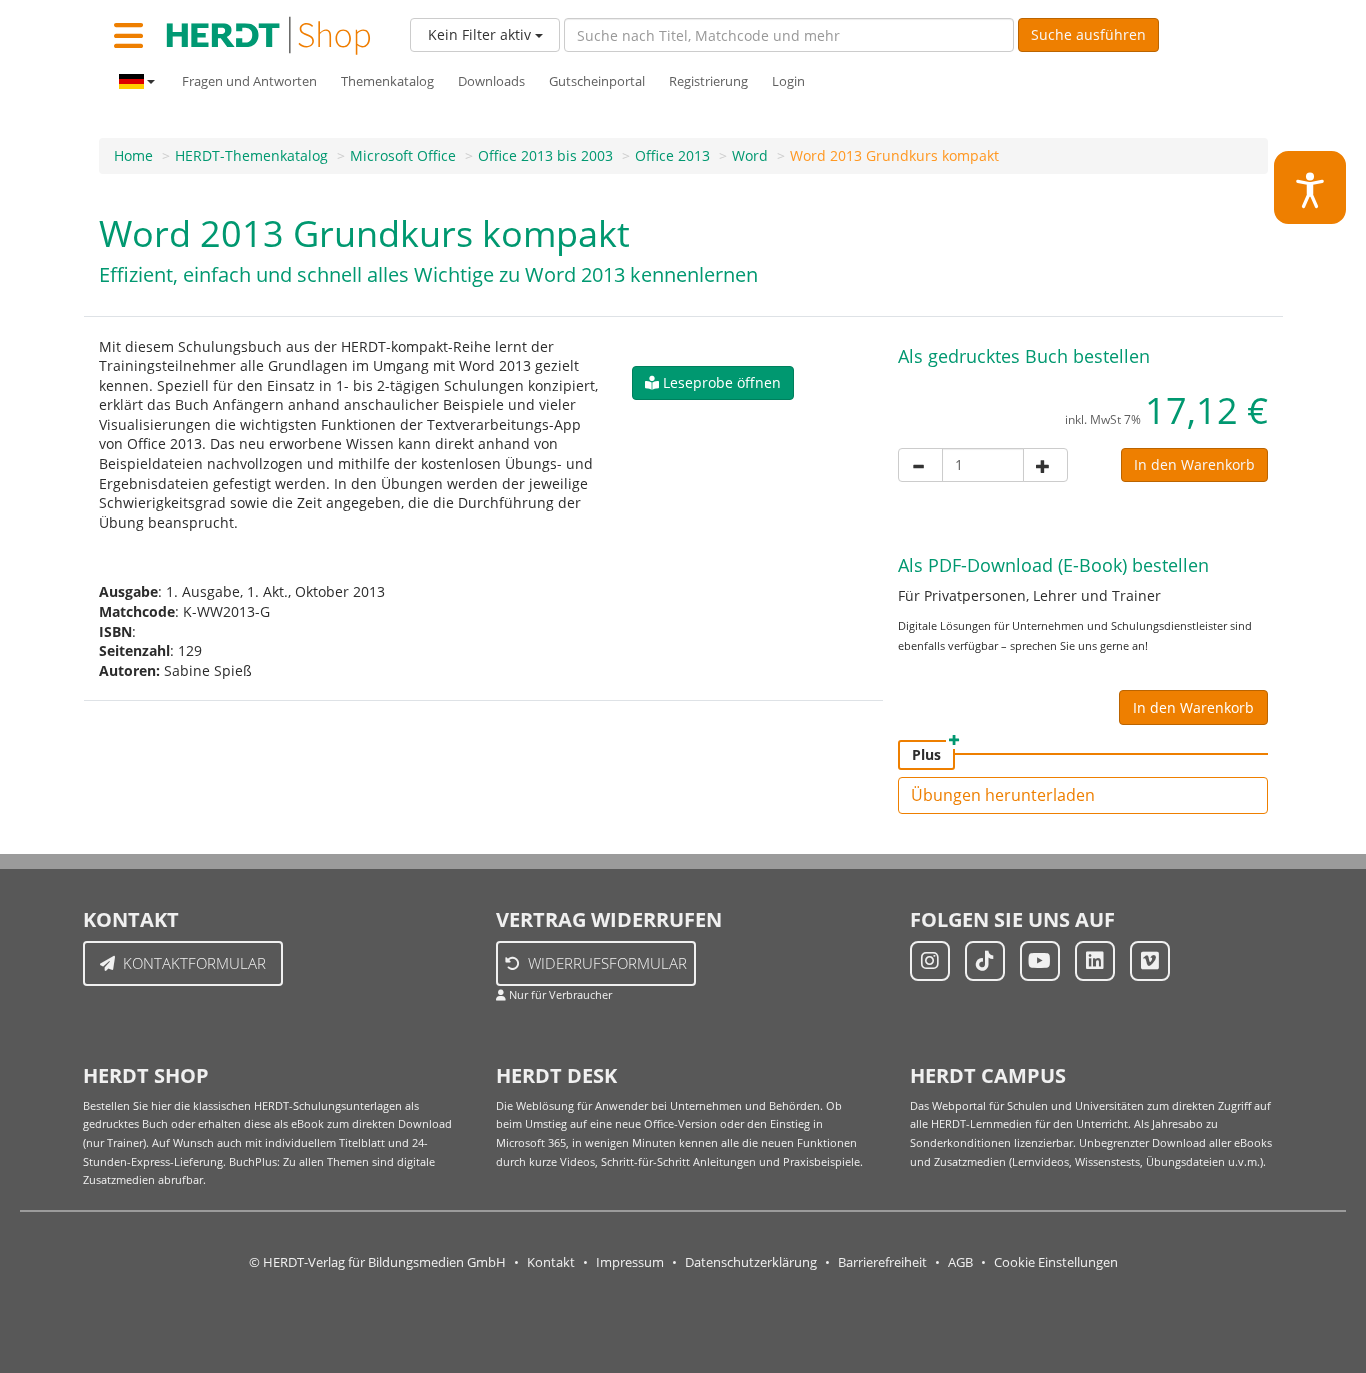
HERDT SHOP (146, 1075)
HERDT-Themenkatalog (251, 155)
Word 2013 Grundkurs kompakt (894, 155)
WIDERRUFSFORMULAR (607, 963)
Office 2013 (672, 155)
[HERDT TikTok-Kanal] (985, 961)
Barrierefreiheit (882, 1262)
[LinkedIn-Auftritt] (1095, 961)
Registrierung (708, 81)
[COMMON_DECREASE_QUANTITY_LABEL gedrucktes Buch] (920, 465)
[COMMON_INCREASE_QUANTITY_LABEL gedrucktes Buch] (1045, 465)
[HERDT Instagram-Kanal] (930, 961)
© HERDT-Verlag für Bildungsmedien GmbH (377, 1262)
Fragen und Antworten (249, 81)
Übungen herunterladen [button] (1003, 795)
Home (133, 155)
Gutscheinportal (597, 81)
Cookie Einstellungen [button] (1056, 1262)
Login (788, 81)
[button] (713, 383)
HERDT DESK (556, 1075)
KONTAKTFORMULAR (194, 963)
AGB (960, 1262)
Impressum (630, 1262)
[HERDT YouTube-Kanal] (1040, 961)
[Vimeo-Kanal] (1150, 961)
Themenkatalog (387, 81)
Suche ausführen (1088, 34)
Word (750, 155)
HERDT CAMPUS (988, 1075)
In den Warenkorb (1194, 464)
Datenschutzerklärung (751, 1262)
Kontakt (551, 1262)
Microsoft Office (403, 155)
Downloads (491, 81)
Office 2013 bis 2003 (545, 155)
